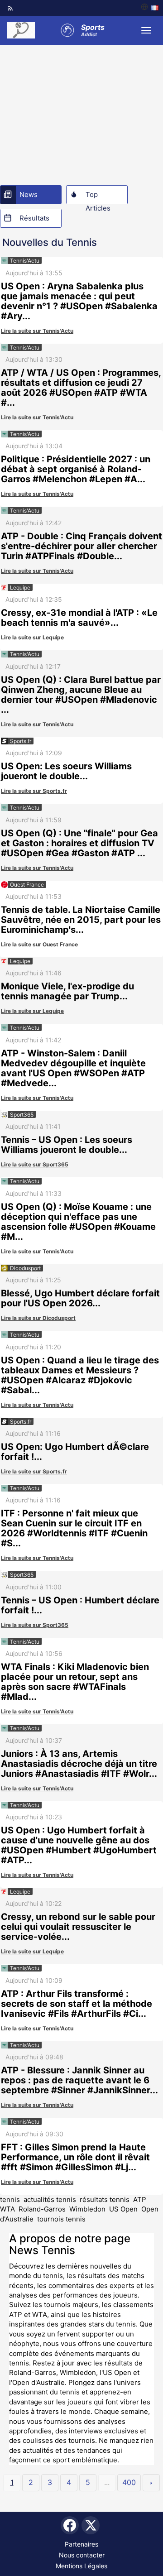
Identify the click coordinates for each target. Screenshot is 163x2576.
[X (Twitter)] (91, 2525)
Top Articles (98, 197)
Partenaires (81, 2544)
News (29, 194)
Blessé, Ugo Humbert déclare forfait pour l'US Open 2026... (80, 1298)
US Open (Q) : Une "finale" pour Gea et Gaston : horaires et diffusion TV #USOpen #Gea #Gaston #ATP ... (79, 843)
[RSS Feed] (10, 8)
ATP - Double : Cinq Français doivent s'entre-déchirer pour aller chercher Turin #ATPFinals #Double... (81, 546)
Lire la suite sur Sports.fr (34, 791)
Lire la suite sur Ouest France (39, 944)
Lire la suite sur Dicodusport (38, 1318)
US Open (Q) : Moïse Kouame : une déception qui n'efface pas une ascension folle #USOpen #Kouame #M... (78, 1222)
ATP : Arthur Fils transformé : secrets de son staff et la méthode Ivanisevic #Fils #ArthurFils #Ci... (77, 2004)
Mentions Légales (81, 2566)
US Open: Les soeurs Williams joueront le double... (66, 771)
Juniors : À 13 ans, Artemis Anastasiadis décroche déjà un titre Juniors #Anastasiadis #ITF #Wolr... (79, 1764)
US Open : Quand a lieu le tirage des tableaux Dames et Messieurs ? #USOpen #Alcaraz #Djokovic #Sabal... (80, 1375)
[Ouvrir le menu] (146, 30)
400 (129, 2482)
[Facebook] (70, 2525)
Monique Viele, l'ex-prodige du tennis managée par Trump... (67, 991)
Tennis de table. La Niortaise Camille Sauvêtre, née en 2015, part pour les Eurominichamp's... (81, 920)
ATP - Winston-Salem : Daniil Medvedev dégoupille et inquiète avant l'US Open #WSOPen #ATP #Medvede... (73, 1068)
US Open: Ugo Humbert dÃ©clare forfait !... (75, 1452)
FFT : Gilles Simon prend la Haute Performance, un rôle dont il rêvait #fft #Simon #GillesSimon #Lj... (75, 2157)
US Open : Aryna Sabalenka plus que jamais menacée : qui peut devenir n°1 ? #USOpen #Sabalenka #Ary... (79, 301)
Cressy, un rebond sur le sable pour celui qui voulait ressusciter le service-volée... (78, 1927)
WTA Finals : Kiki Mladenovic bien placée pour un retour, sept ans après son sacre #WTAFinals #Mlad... (75, 1682)
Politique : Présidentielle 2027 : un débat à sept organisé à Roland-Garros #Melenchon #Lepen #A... (76, 469)
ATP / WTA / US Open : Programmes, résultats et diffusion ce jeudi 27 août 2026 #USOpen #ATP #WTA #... (81, 388)
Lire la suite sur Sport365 (35, 1164)
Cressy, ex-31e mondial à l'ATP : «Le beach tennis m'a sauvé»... (79, 618)
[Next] (151, 2483)
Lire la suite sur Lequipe (32, 637)
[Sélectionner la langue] (150, 8)
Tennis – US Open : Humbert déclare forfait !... (80, 1605)
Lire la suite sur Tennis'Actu (37, 331)
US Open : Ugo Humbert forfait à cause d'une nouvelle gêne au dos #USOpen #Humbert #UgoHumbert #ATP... (79, 1845)
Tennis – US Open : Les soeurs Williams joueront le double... (67, 1145)
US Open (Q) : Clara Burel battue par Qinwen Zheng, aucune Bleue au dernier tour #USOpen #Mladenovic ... (81, 695)
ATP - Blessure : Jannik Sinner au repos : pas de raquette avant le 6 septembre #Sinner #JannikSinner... (79, 2080)
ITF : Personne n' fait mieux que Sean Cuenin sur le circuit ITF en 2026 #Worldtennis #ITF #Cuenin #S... (74, 1528)
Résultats (34, 218)
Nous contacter (82, 2555)
